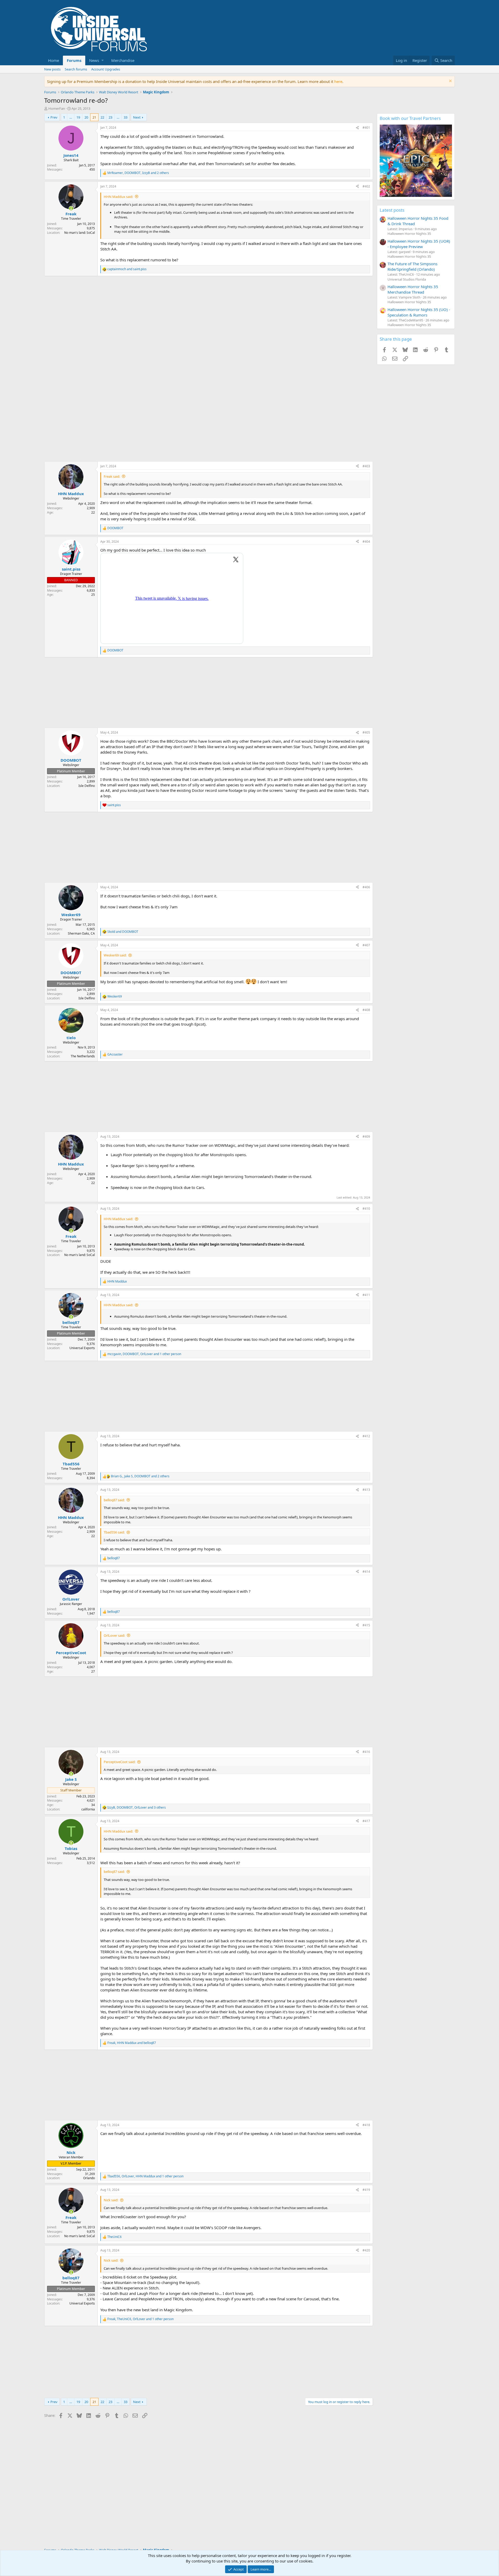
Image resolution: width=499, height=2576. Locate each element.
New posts (52, 69)
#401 (366, 128)
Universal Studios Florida (407, 279)
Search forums (76, 69)
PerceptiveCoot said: (120, 1762)
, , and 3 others (137, 1808)
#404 (366, 542)
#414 (366, 1572)
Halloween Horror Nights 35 (409, 234)
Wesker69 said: (115, 955)
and (127, 269)
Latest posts (392, 210)
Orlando (89, 2178)
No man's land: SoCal (80, 233)
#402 (366, 186)
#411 (366, 1295)
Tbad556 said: (114, 1532)
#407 (366, 945)
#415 (366, 1625)
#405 (366, 732)
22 (102, 117)
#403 (366, 466)
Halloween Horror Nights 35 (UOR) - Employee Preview (419, 244)
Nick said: (111, 2200)
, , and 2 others (138, 173)
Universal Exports (82, 1348)
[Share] (357, 128)
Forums (74, 60)
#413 (366, 1490)
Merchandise (123, 60)
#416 (366, 1752)
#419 (366, 2190)
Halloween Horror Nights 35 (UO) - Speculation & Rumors (419, 312)
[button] (96, 60)
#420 (366, 2250)
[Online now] (71, 208)
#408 (366, 1010)
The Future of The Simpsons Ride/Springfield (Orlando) (412, 266)
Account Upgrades (106, 69)
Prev (54, 117)
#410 (366, 1209)
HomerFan (57, 108)
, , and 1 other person (144, 1354)
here (338, 81)
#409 (366, 1137)
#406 (366, 887)
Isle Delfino (87, 786)
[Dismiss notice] (450, 82)
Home (54, 60)
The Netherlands (83, 1056)
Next (137, 117)
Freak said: (112, 476)
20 (86, 117)
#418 (366, 2125)
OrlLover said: (114, 1635)
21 (94, 117)
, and (132, 2043)
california (88, 1809)
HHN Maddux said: (118, 197)
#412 (366, 1436)
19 (78, 117)
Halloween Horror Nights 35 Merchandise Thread (413, 289)
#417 (366, 1821)
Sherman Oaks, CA (81, 933)
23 (110, 117)
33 (126, 117)
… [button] (71, 117)
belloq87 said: (114, 1500)
